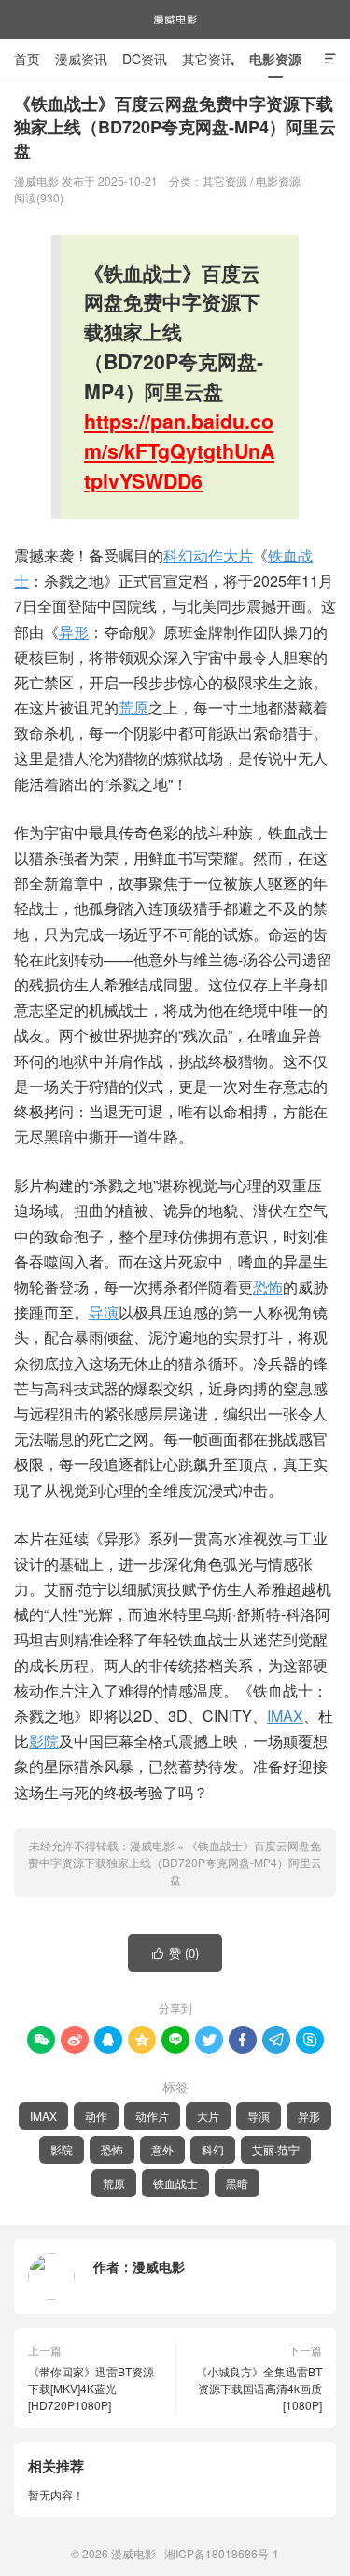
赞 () (176, 1953)
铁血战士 (175, 2183)
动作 (208, 555)
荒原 (133, 707)
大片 (238, 555)
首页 (27, 59)
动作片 (152, 2116)
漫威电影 (175, 20)
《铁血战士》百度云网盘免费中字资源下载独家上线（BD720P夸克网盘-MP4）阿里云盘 (175, 1862)
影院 (44, 1741)
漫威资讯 (81, 59)
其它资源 (225, 180)
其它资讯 (208, 59)
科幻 (178, 555)
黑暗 (237, 2183)
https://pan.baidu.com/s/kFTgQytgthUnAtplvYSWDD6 (179, 451)
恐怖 (268, 1287)
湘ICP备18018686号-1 (222, 2553)
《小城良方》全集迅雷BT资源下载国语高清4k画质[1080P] (259, 2388)
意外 (162, 2149)
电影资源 (275, 59)
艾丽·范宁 (276, 2149)
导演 (104, 1312)
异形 (74, 632)
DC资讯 (145, 59)
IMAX (285, 1716)
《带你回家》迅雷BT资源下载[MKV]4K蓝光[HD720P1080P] (91, 2388)
